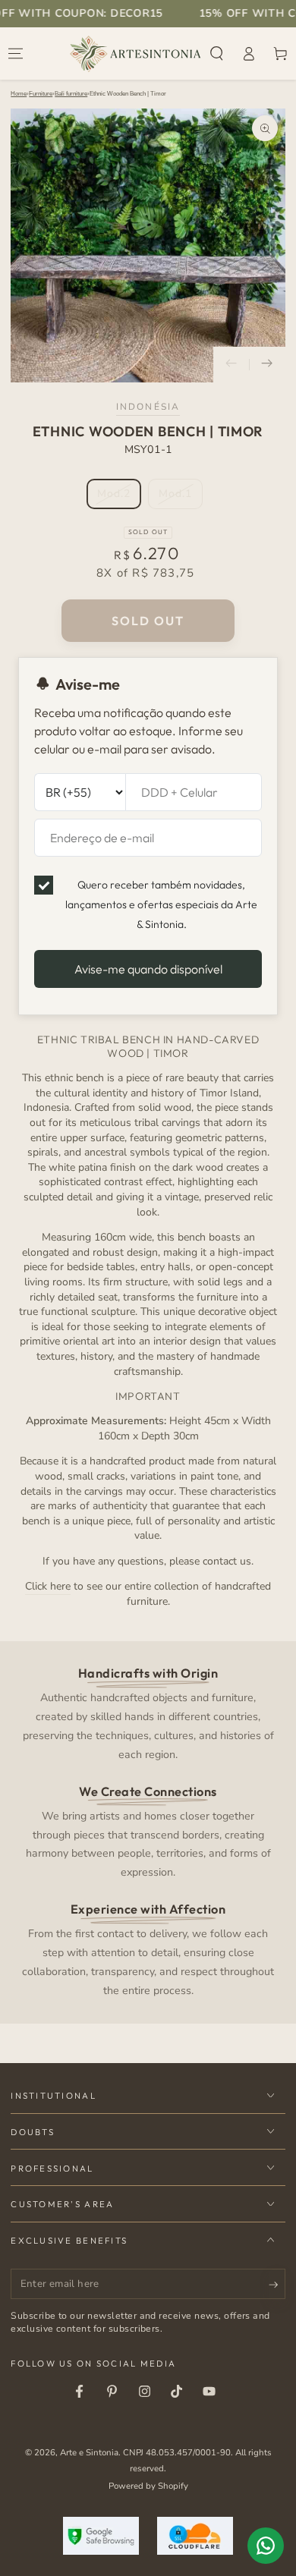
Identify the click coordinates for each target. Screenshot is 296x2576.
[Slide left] (231, 365)
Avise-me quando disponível (148, 969)
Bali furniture (71, 94)
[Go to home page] (135, 54)
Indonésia (148, 407)
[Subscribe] (277, 2285)
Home (19, 94)
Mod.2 (119, 498)
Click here (48, 1586)
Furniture (41, 94)
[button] (217, 54)
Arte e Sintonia (89, 2452)
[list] (148, 1831)
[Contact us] (266, 2546)
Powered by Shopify (148, 2486)
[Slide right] (267, 365)
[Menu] (16, 54)
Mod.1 (180, 498)
